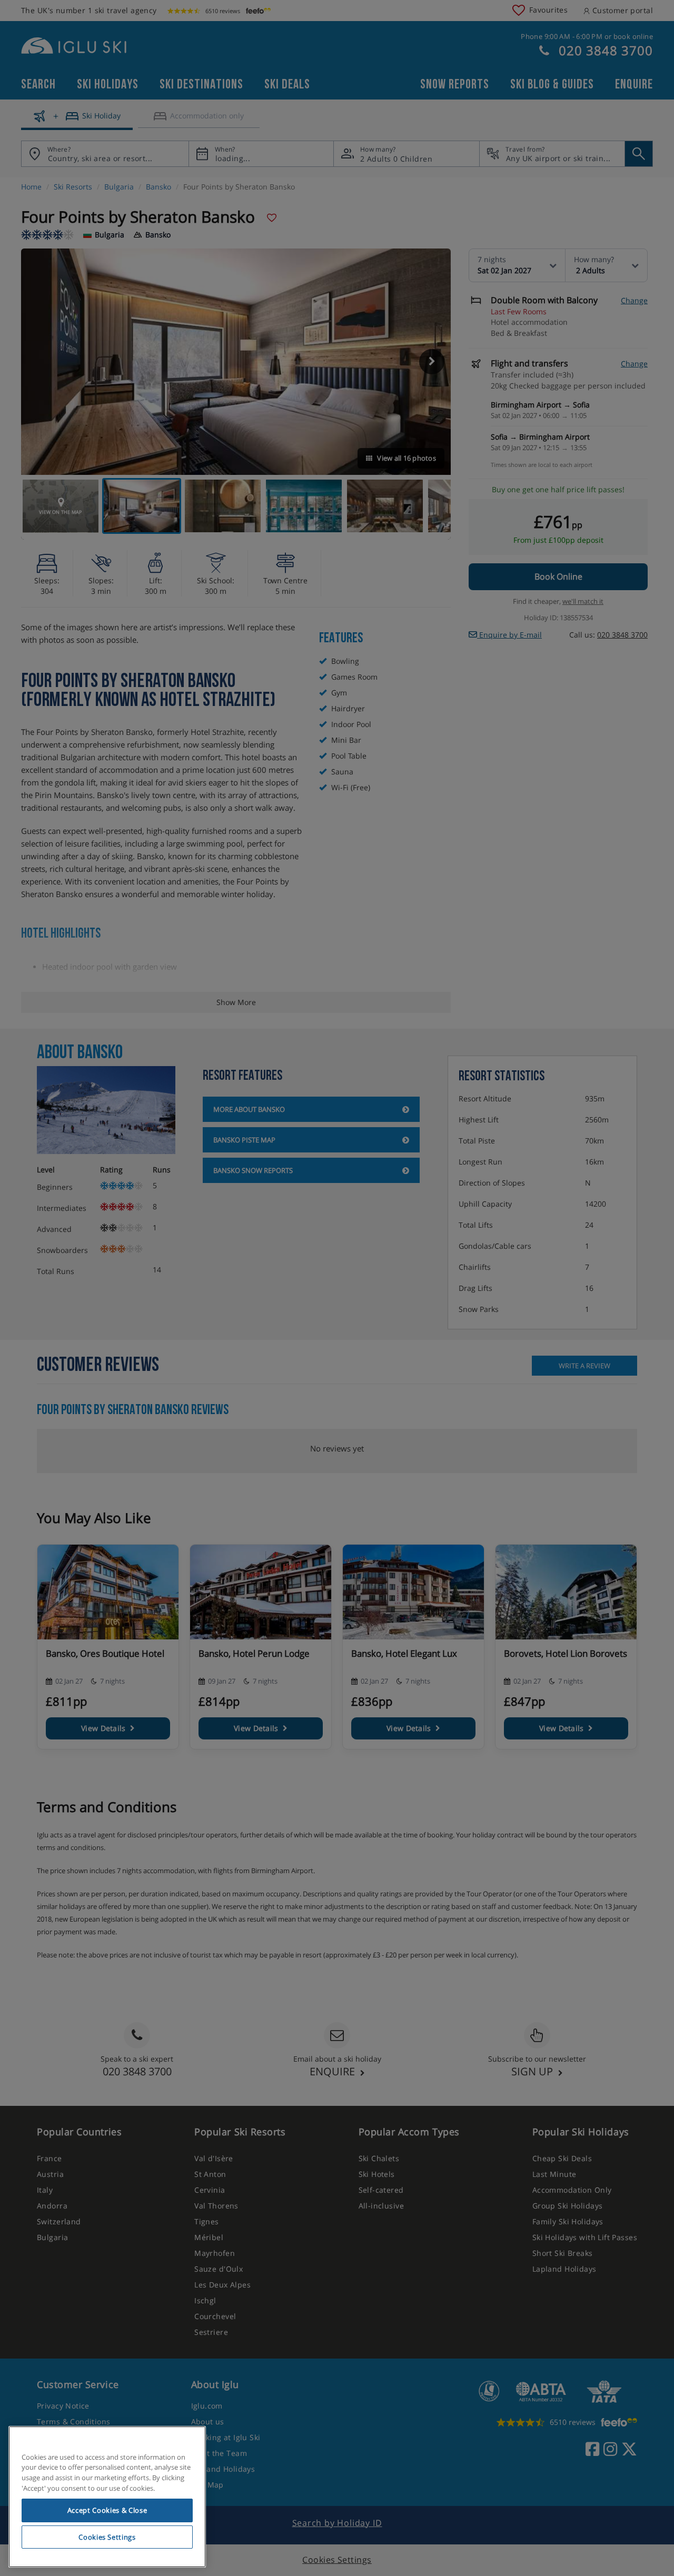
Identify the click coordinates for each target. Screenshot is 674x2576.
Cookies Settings (107, 2537)
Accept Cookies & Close (107, 2510)
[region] (107, 2497)
